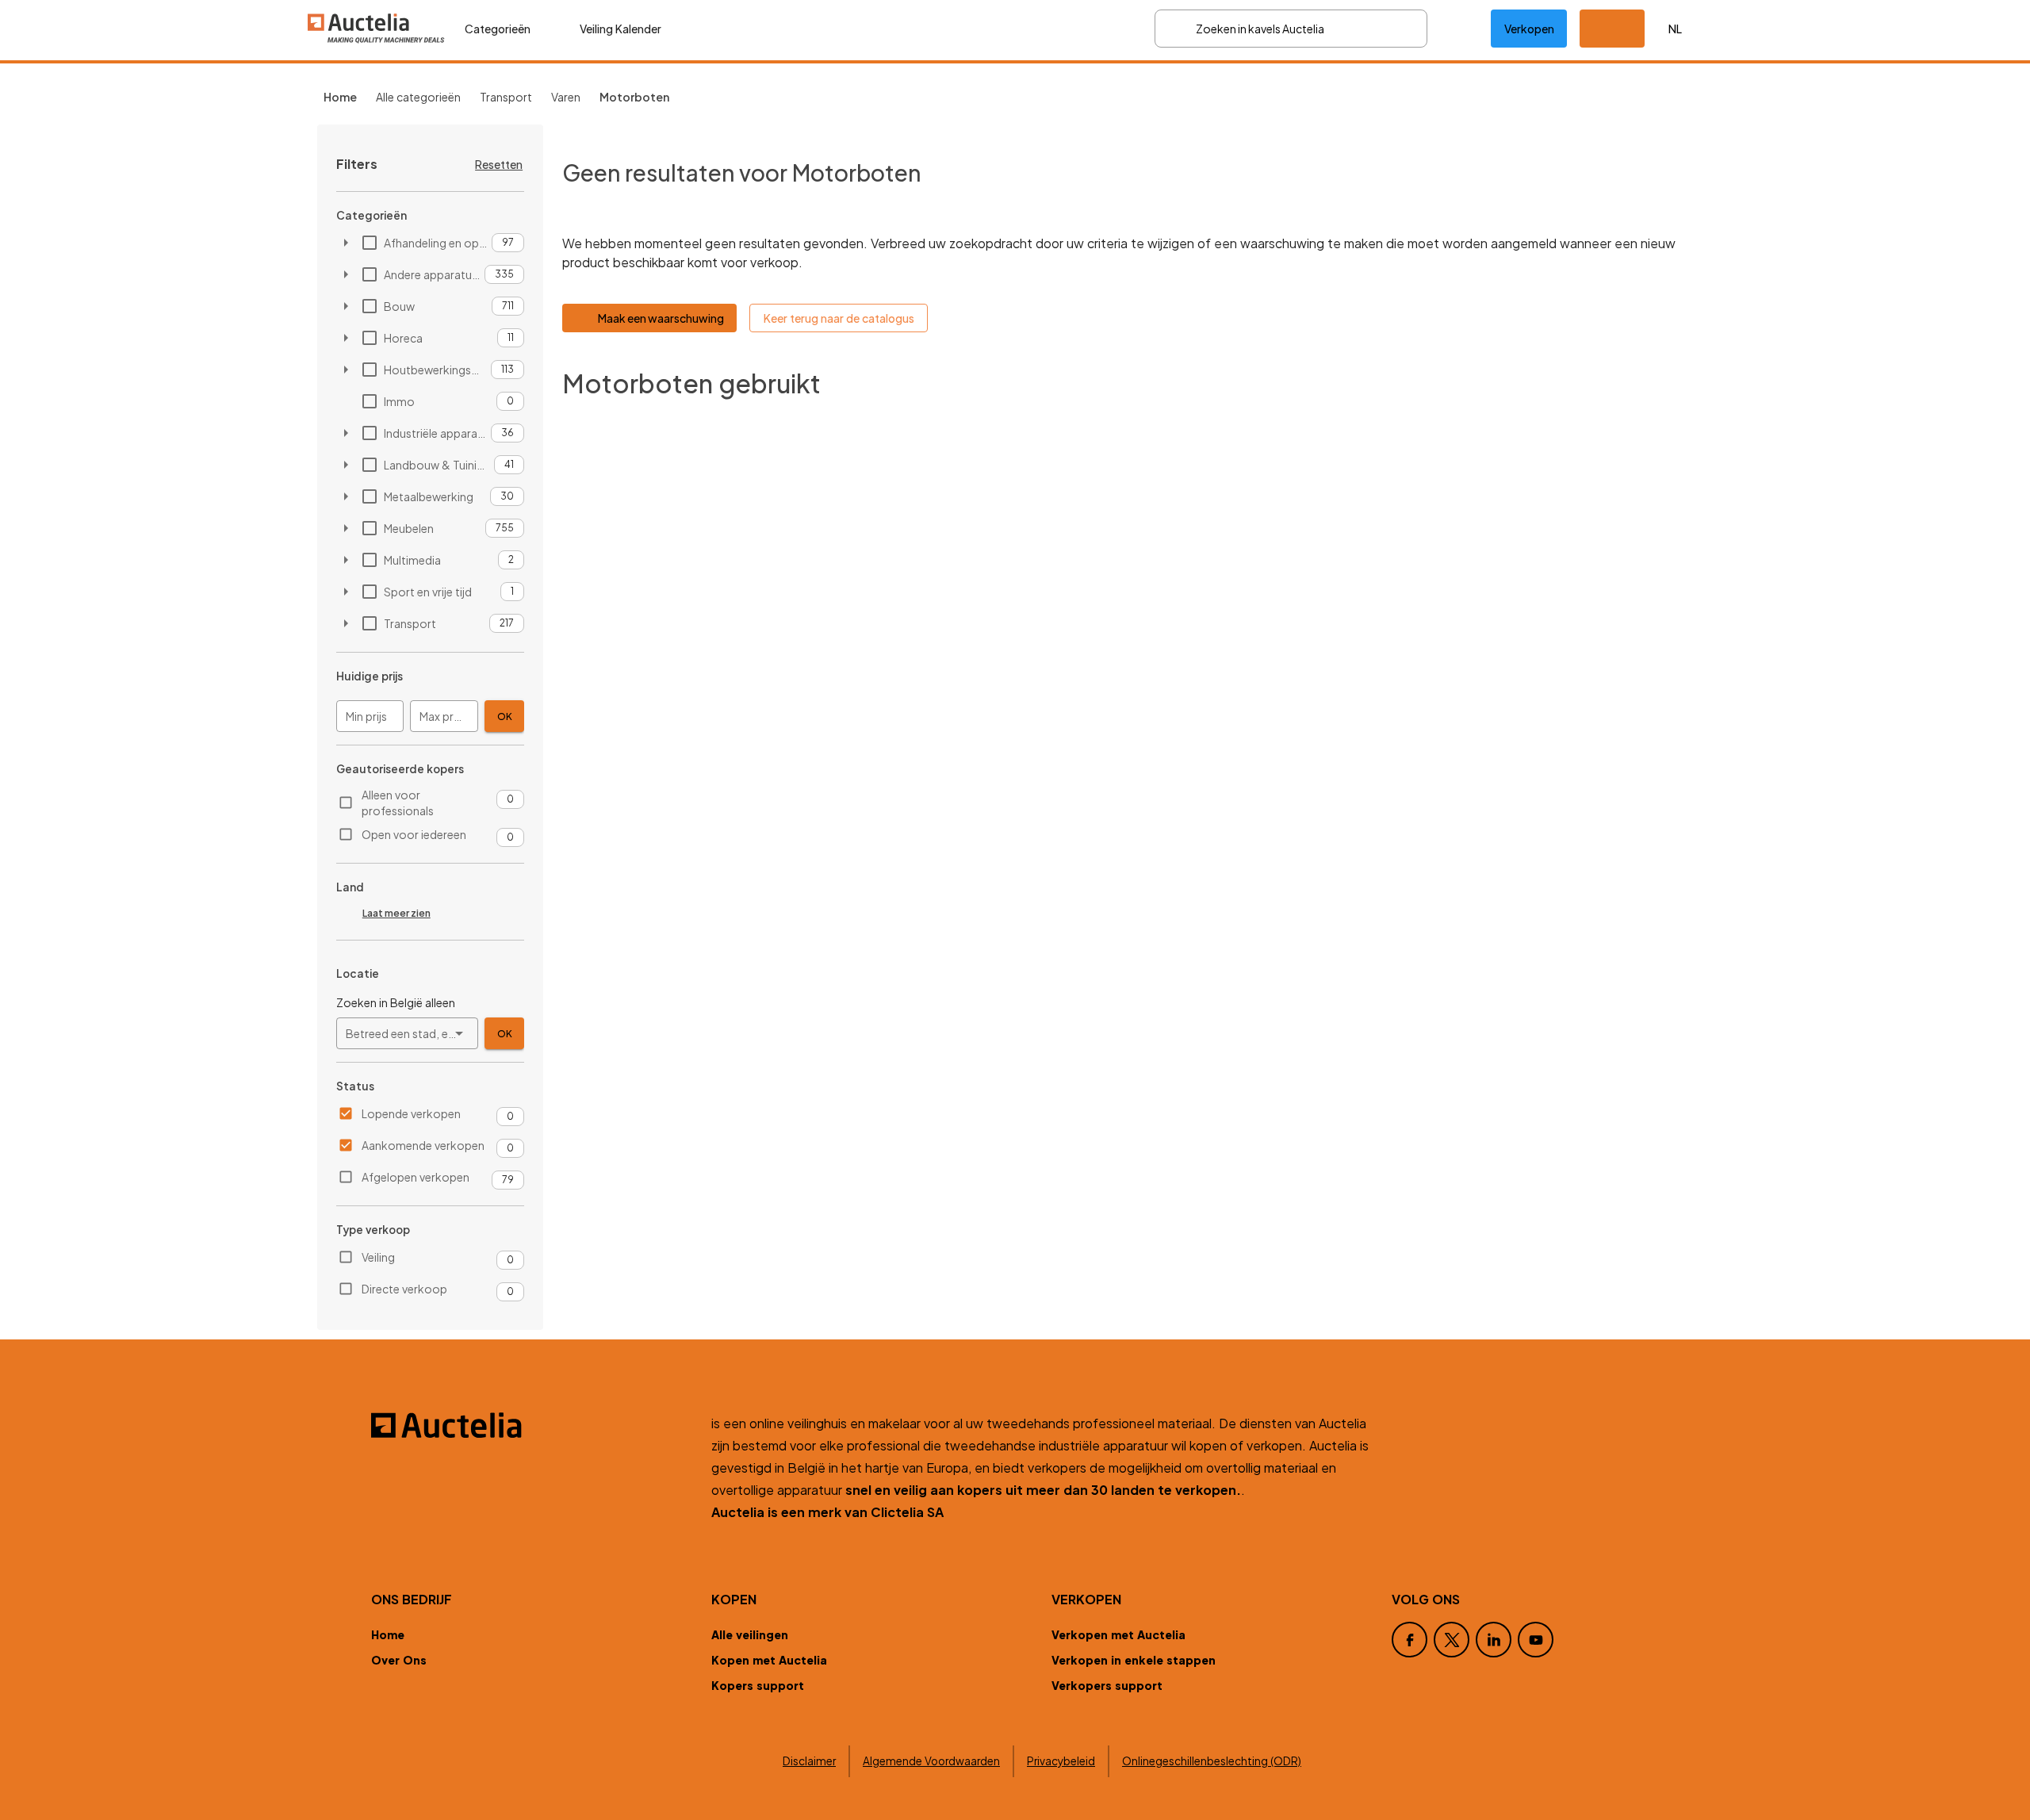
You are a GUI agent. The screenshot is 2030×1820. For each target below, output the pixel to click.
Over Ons (399, 1660)
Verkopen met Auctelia (1118, 1634)
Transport (506, 97)
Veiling (378, 1257)
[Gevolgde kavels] (1459, 29)
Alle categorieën (418, 97)
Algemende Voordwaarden (931, 1761)
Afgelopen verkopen (416, 1177)
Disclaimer (809, 1761)
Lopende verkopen (411, 1113)
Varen (566, 97)
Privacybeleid (1061, 1761)
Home (388, 1634)
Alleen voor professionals (398, 803)
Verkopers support (1107, 1685)
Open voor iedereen (414, 834)
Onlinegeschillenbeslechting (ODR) (1212, 1761)
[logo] (377, 28)
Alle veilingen (750, 1634)
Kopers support (758, 1685)
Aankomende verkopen (423, 1145)
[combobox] (407, 1033)
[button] (1612, 29)
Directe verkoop (404, 1289)
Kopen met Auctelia (769, 1660)
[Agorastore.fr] (532, 1425)
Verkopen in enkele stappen (1134, 1660)
